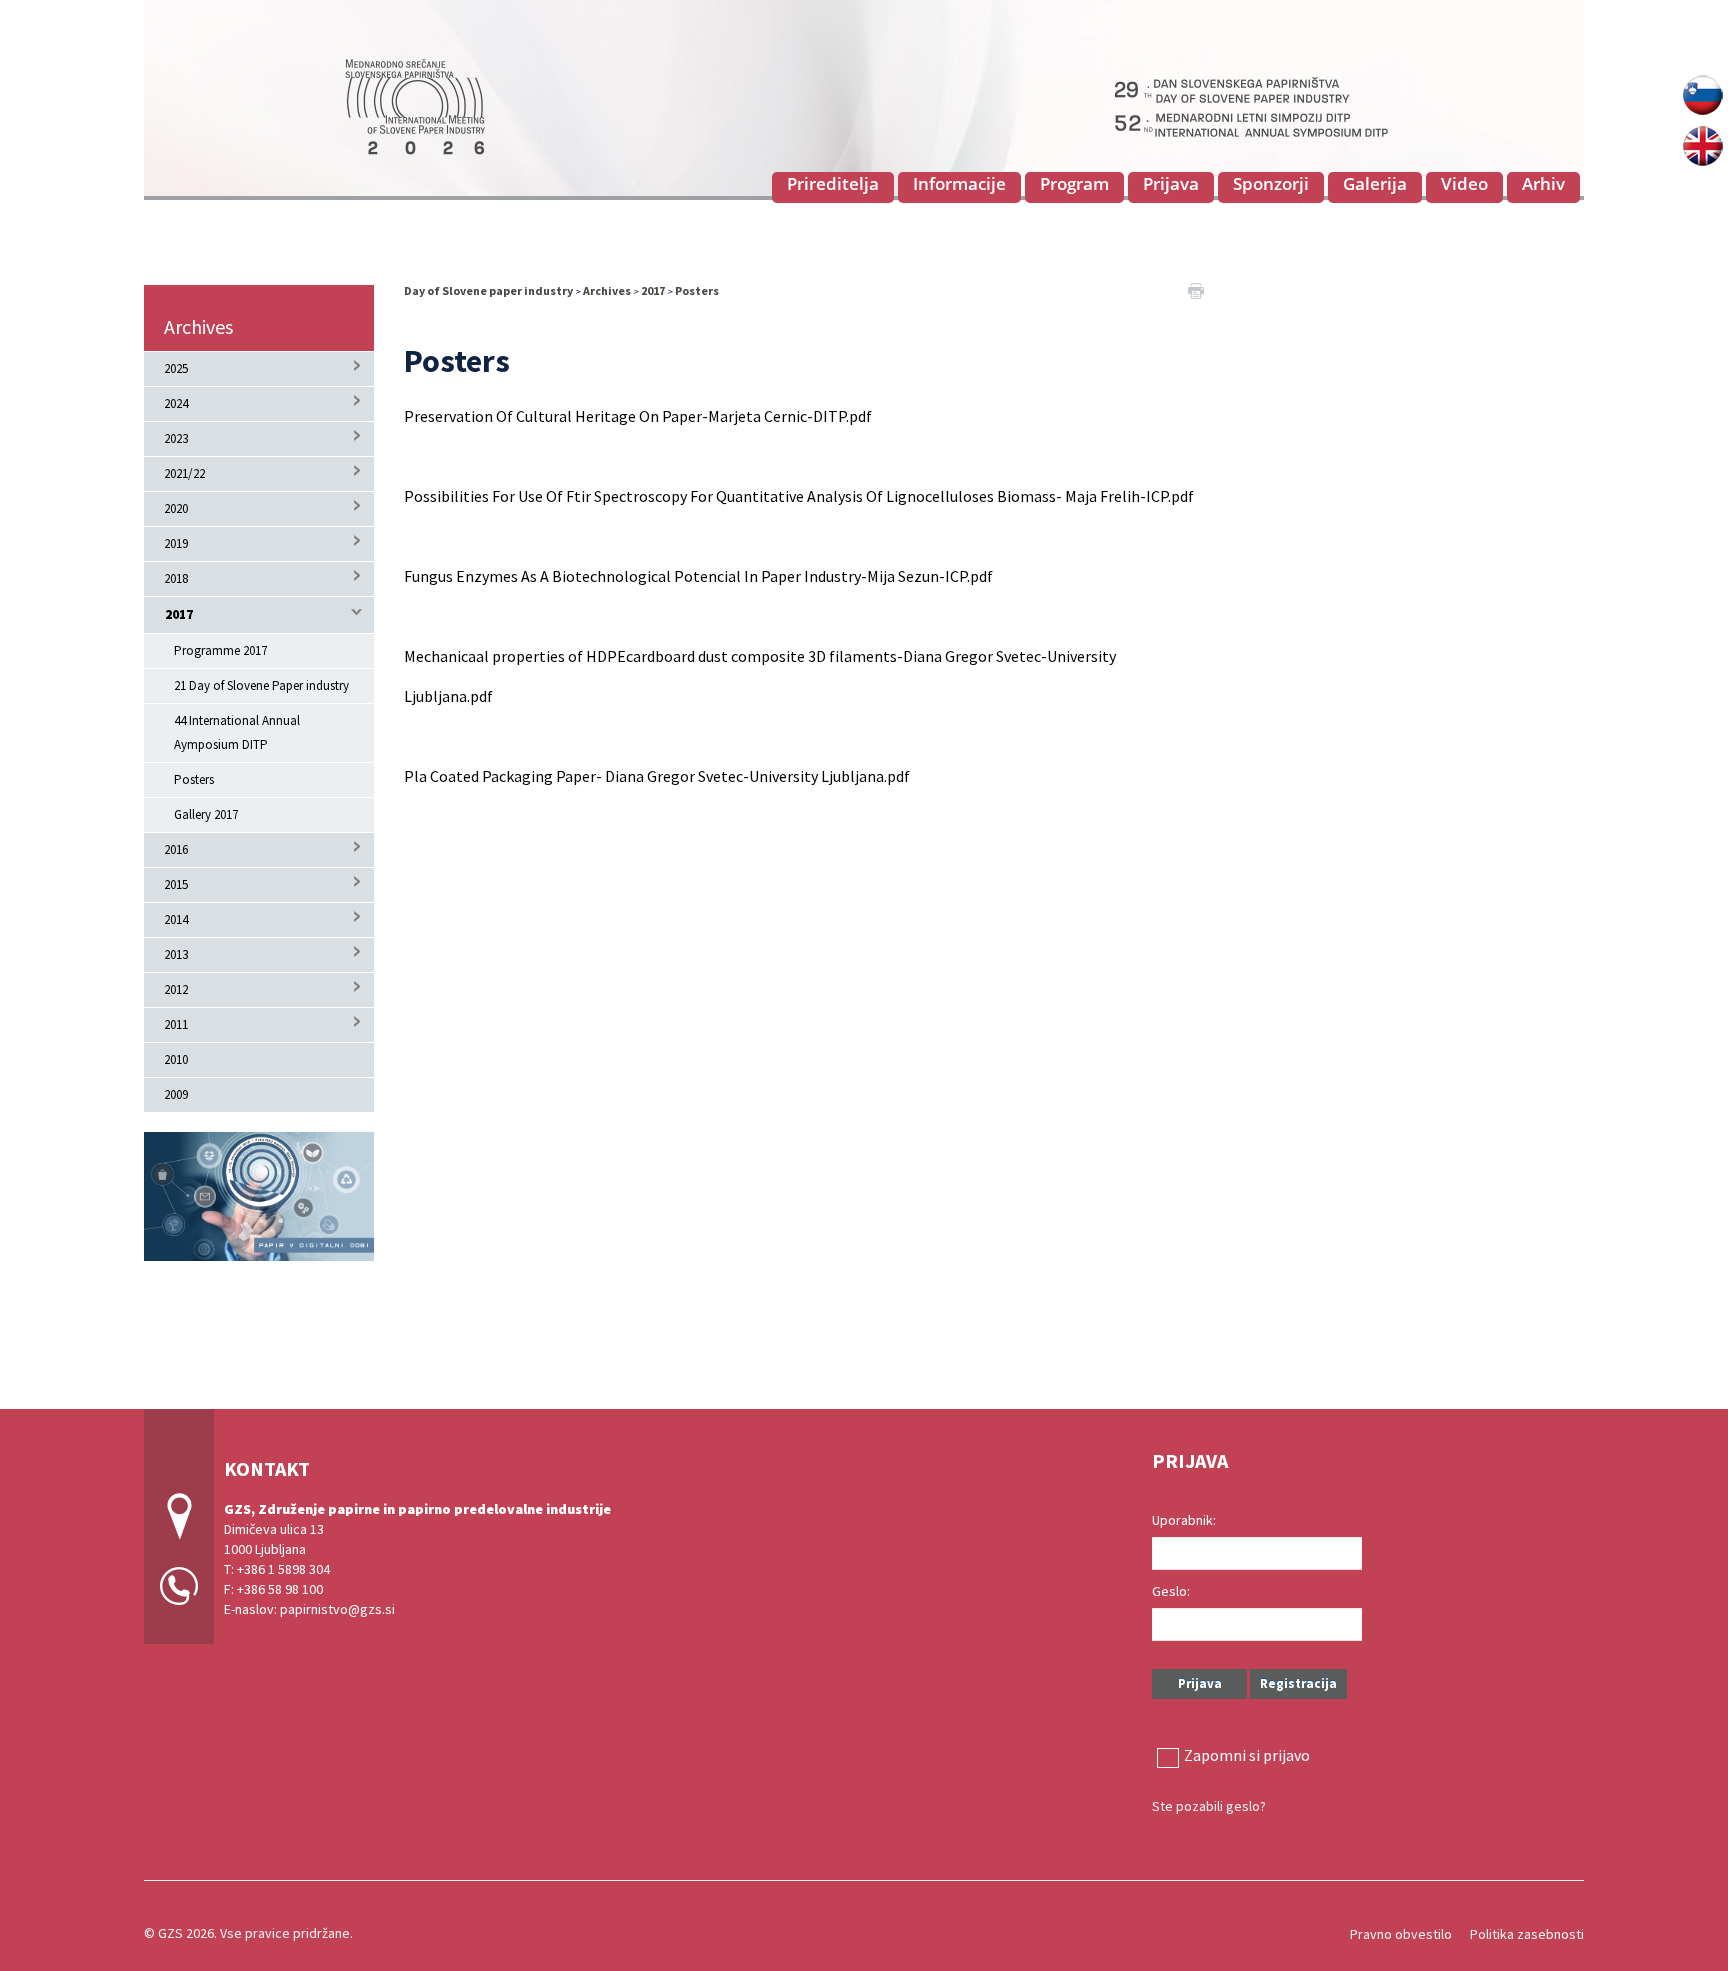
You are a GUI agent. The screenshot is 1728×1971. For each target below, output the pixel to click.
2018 (176, 578)
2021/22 (184, 473)
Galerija (1375, 183)
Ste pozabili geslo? (1209, 1806)
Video (1464, 183)
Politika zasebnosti (1527, 1934)
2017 (179, 614)
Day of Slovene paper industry (488, 290)
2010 (176, 1059)
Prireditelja (833, 183)
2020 (176, 508)
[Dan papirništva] (864, 97)
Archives (198, 326)
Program (1074, 183)
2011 (176, 1024)
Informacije (959, 183)
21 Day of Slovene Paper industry (261, 685)
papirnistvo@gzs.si (337, 1609)
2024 (176, 403)
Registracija (1298, 1683)
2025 (176, 368)
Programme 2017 (220, 650)
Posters (194, 779)
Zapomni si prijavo (1247, 1755)
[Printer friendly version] (1196, 289)
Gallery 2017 (206, 814)
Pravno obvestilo (1401, 1934)
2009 (176, 1094)
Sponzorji (1271, 183)
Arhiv (1543, 183)
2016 (176, 849)
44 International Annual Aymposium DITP (237, 732)
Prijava (1171, 183)
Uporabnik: (1184, 1520)
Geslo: (1171, 1591)
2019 (176, 543)
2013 (176, 954)
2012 (176, 989)
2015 (176, 884)
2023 (176, 438)
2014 (176, 919)
